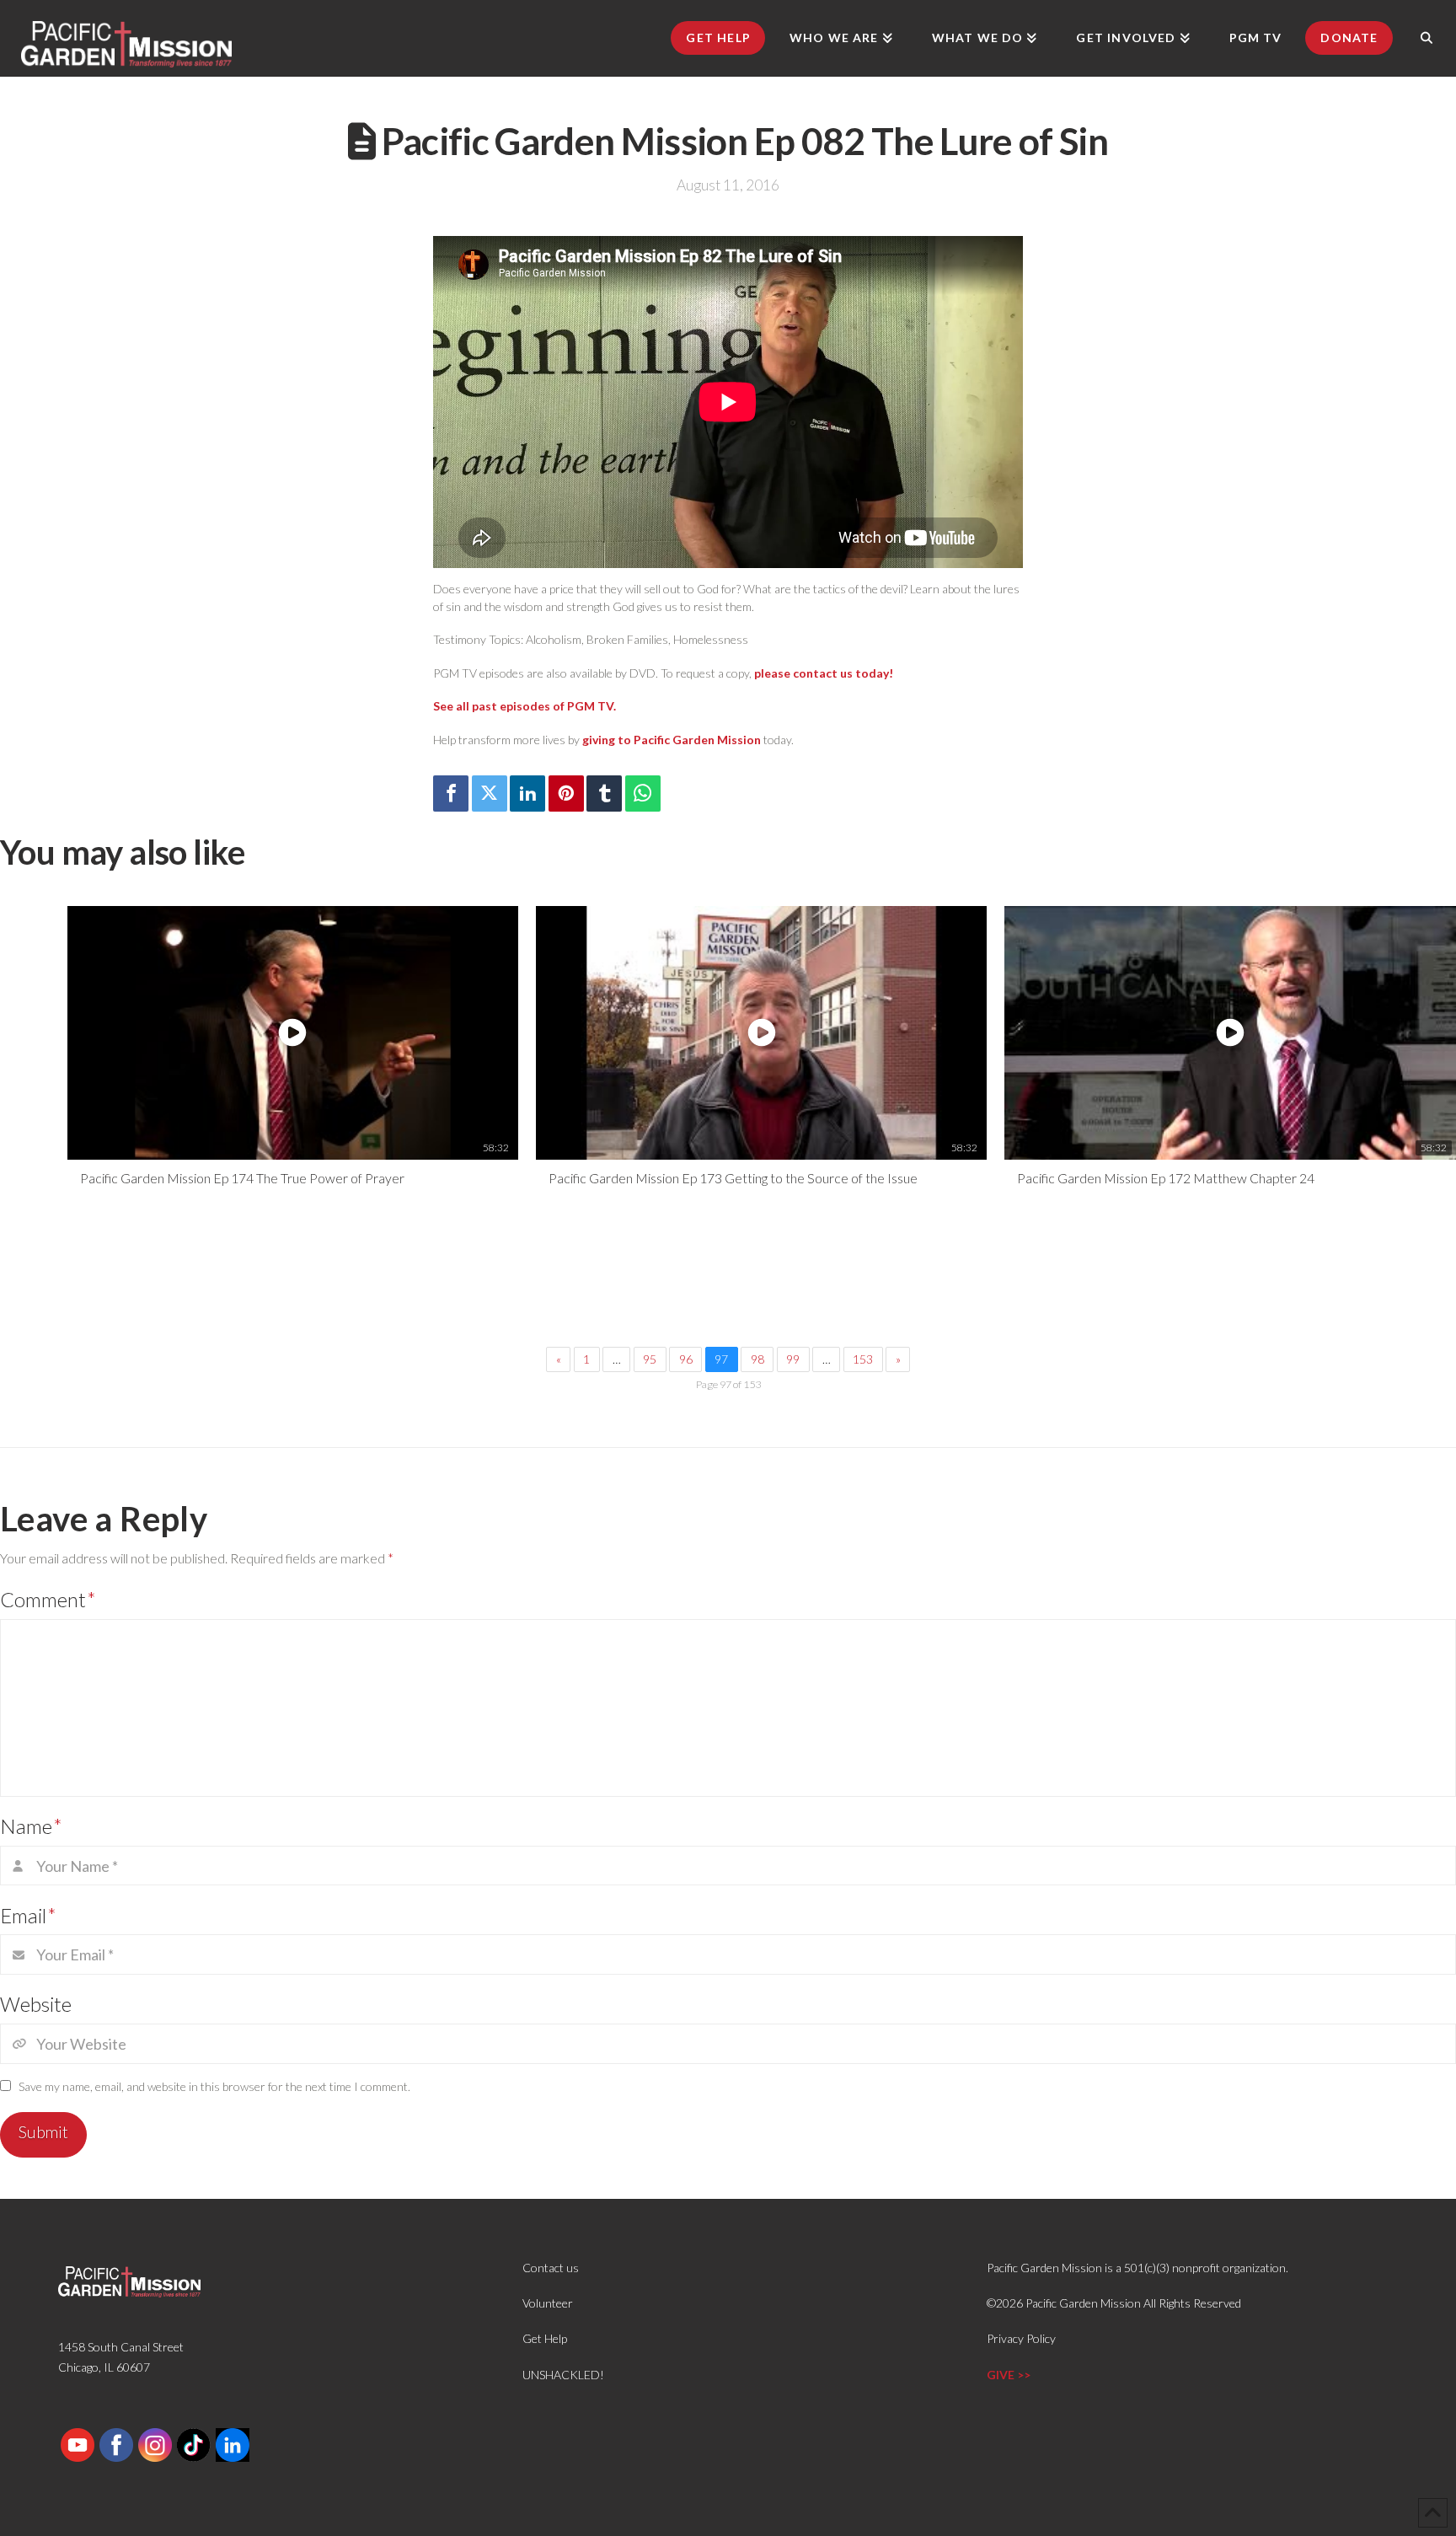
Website (36, 2004)
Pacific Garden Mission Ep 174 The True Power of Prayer (242, 1178)
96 (686, 1359)
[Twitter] (490, 794)
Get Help (545, 2338)
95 (650, 1359)
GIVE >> (1009, 2375)
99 (793, 1359)
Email (28, 1915)
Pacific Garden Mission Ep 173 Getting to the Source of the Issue (733, 1178)
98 (757, 1359)
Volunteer (548, 2303)
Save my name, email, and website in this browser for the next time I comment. (214, 2086)
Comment (48, 1599)
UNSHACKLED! (563, 2375)
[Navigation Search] (1427, 38)
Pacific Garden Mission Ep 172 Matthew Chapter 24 (1166, 1178)
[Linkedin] (527, 794)
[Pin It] (566, 794)
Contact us (551, 2268)
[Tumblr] (604, 794)
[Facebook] (451, 794)
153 (863, 1359)
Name (31, 1826)
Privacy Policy (1021, 2338)
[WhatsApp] (643, 794)
